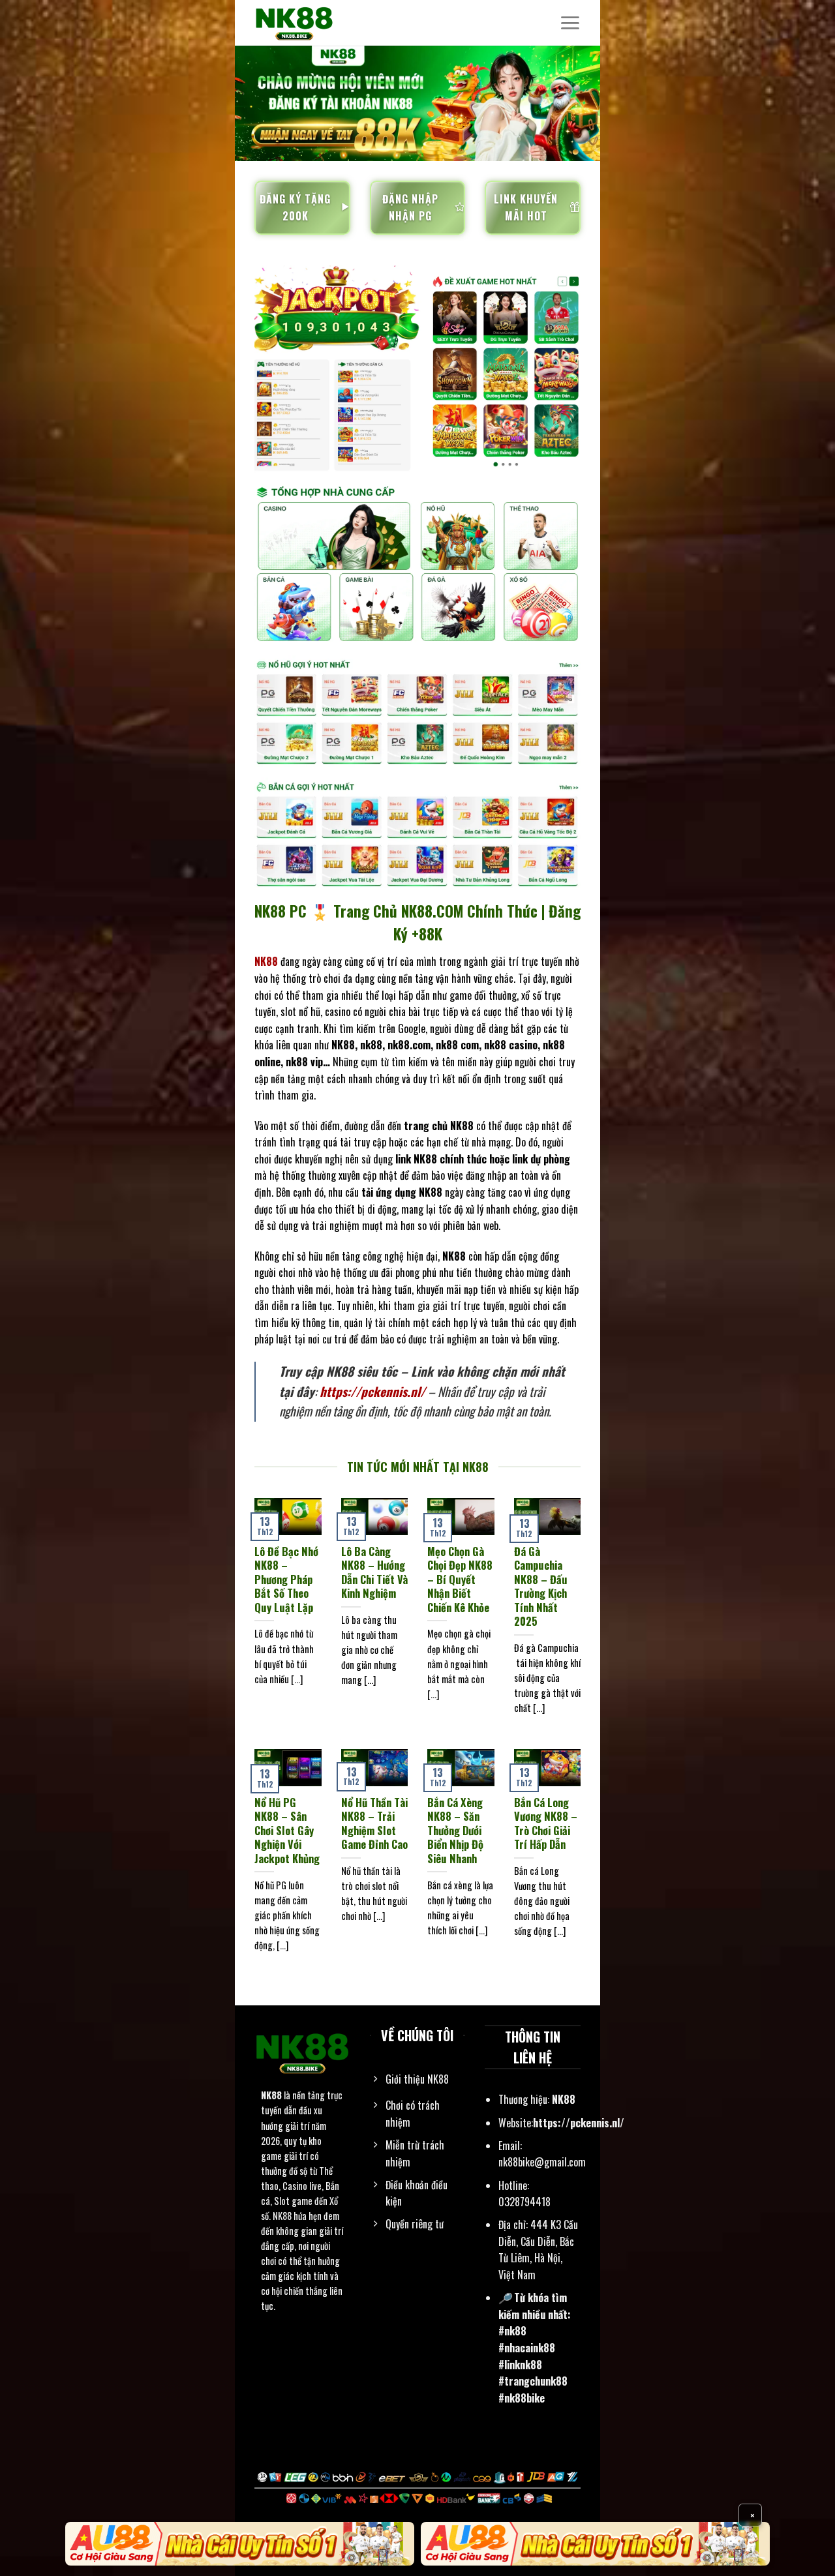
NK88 (271, 2096)
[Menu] (570, 23)
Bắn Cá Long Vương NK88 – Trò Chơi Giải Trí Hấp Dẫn (546, 1823)
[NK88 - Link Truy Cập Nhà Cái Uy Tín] (320, 23)
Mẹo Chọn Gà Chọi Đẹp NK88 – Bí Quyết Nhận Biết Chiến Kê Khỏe (460, 1580)
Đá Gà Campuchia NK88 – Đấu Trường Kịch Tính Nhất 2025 (541, 1586)
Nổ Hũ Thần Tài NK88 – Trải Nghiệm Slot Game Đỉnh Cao (374, 1823)
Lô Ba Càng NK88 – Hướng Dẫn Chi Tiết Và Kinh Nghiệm (374, 1572)
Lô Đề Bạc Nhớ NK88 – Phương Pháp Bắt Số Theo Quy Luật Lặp (286, 1580)
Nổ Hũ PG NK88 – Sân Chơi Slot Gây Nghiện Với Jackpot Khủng (287, 1831)
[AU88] (240, 2544)
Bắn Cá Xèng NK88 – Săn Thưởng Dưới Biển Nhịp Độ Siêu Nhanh (455, 1831)
